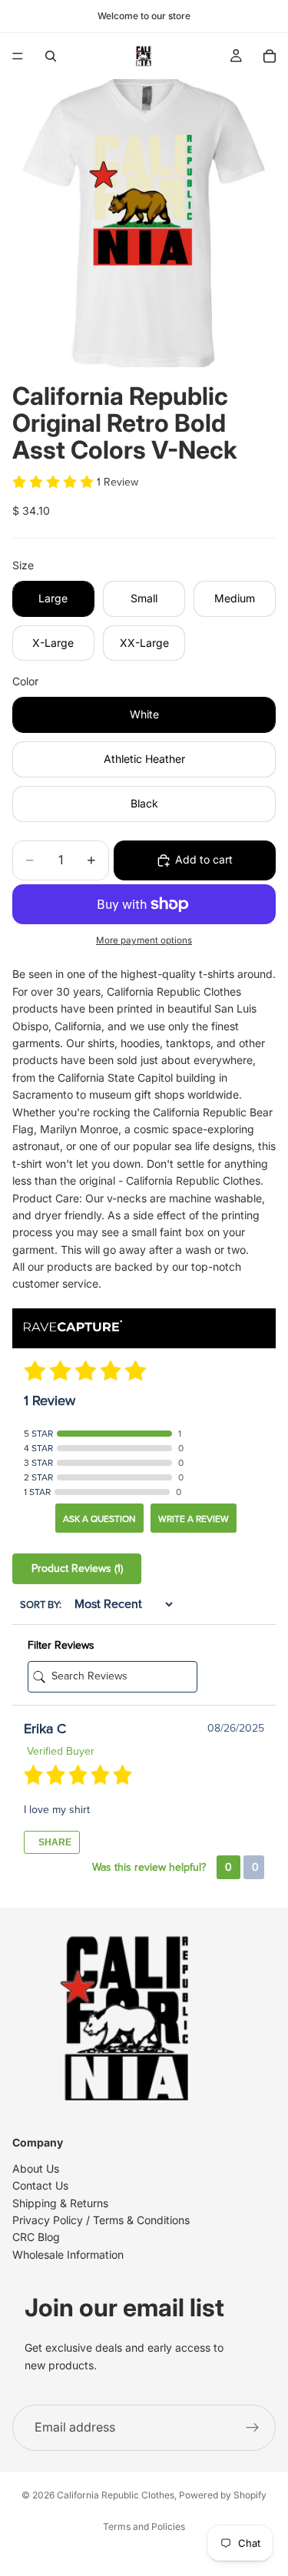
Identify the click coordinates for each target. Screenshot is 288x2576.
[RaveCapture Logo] (73, 1327)
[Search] (51, 56)
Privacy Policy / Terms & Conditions (101, 2219)
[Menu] (18, 56)
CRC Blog (36, 2237)
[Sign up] (253, 2428)
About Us (36, 2168)
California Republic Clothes (116, 2495)
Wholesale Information (68, 2254)
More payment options (144, 940)
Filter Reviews (61, 1645)
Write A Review (194, 1519)
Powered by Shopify (223, 2495)
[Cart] (270, 56)
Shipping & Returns (60, 2202)
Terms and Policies (144, 2526)
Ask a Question (99, 1519)
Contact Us (40, 2185)
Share (54, 1842)
